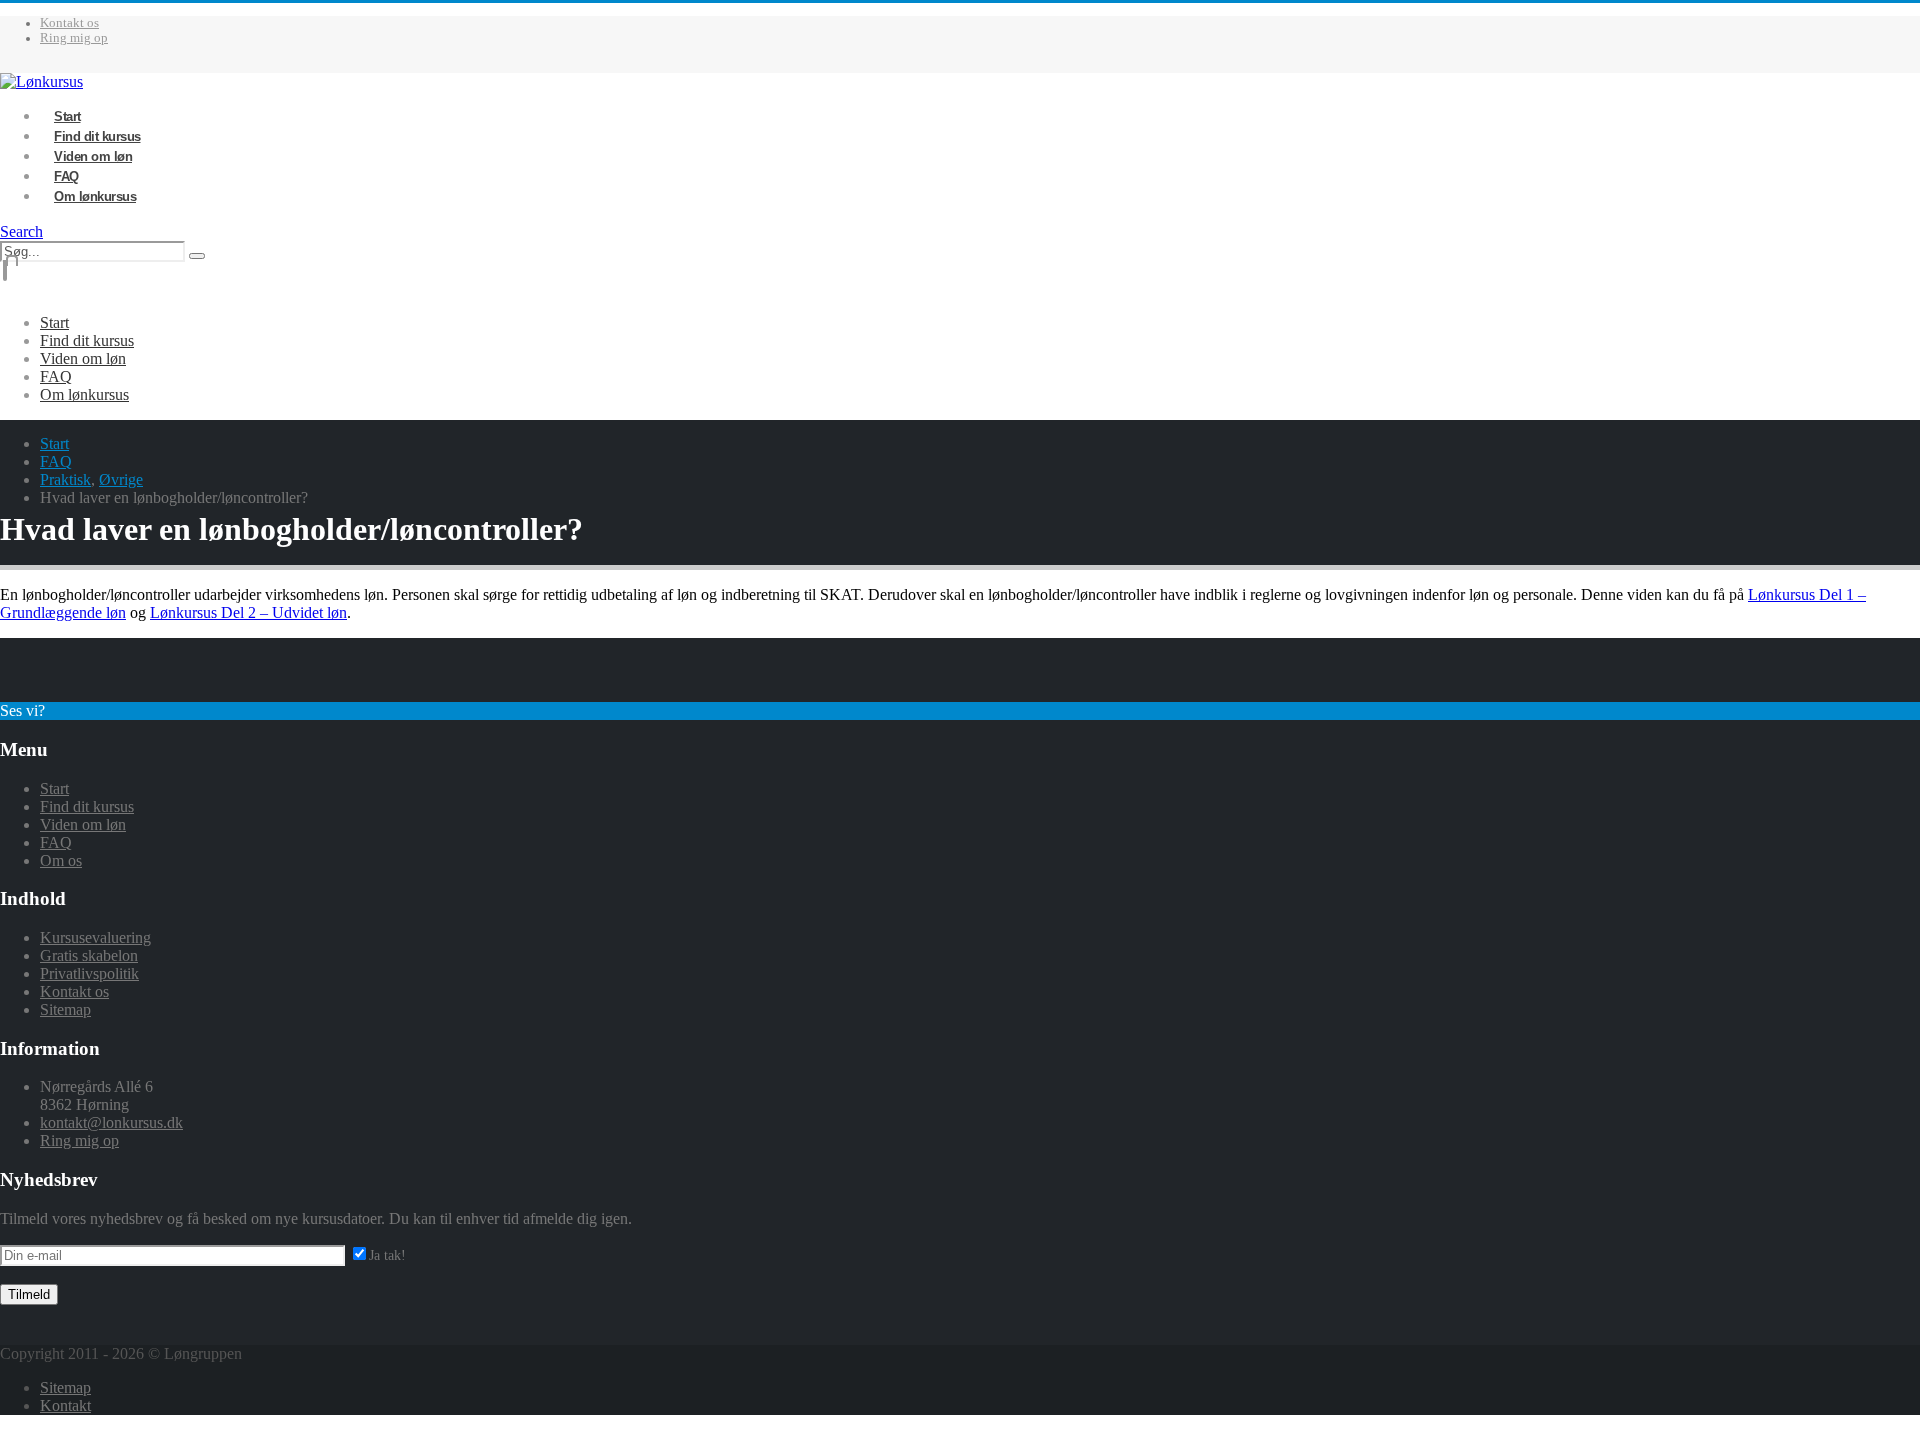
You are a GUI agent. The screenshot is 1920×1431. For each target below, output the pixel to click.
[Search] (197, 256)
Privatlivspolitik (89, 973)
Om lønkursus (95, 196)
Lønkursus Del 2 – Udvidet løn (248, 612)
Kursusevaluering (95, 937)
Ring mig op (74, 38)
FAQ (56, 376)
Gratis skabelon (89, 955)
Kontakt (65, 1405)
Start (54, 322)
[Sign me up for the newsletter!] (377, 1254)
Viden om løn (83, 358)
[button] (21, 231)
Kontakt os (69, 23)
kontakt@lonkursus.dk (111, 1122)
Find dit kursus (87, 340)
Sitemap (65, 1009)
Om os (61, 860)
